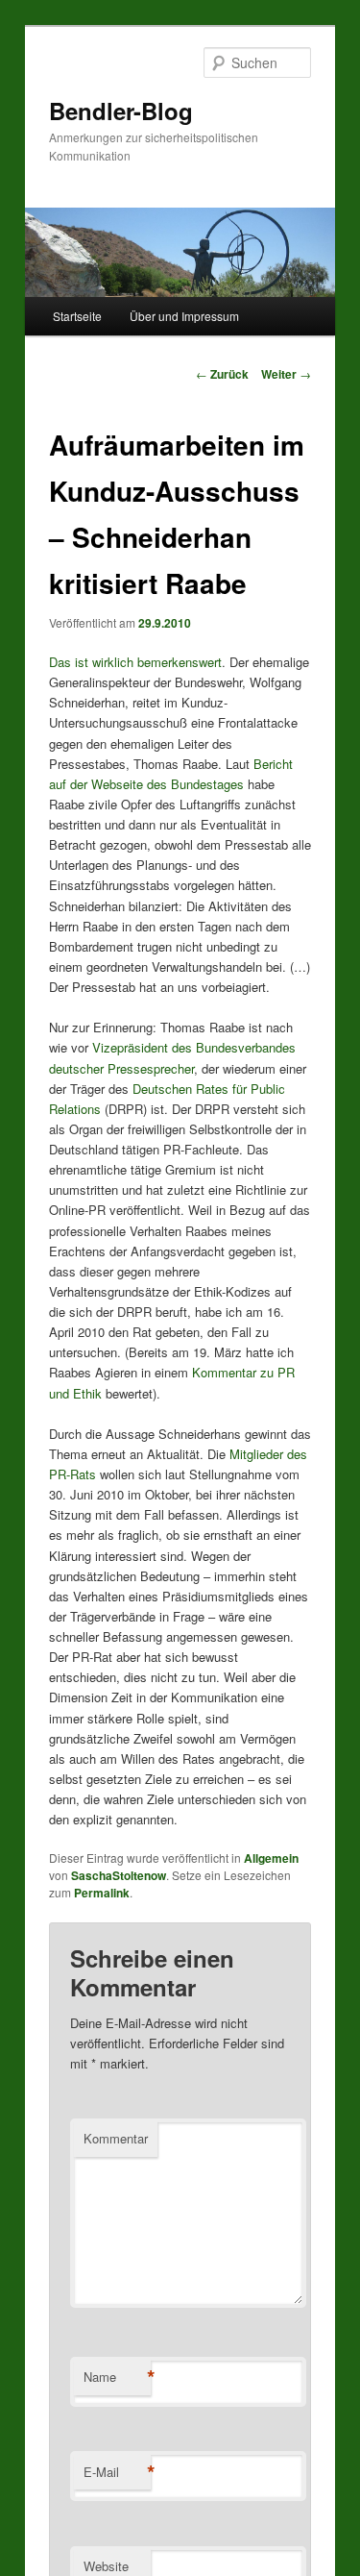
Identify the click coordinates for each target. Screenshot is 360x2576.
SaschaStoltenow (119, 1875)
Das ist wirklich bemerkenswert (135, 662)
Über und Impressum (184, 316)
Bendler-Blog (121, 111)
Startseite (77, 316)
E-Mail (117, 2472)
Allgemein (271, 1858)
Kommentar (116, 2138)
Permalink (102, 1893)
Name (117, 2377)
